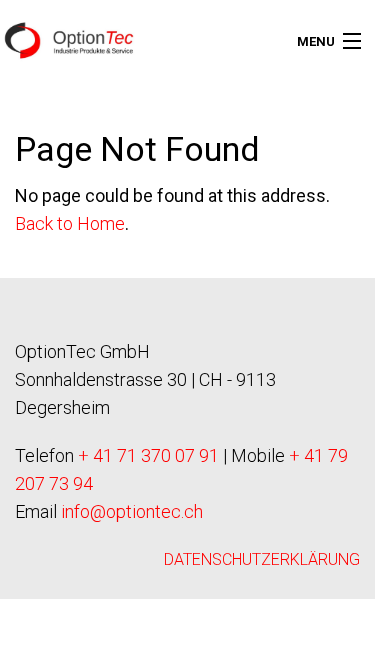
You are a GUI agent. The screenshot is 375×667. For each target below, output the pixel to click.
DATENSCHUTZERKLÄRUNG (262, 559)
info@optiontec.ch (132, 511)
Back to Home (70, 223)
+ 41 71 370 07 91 (148, 455)
